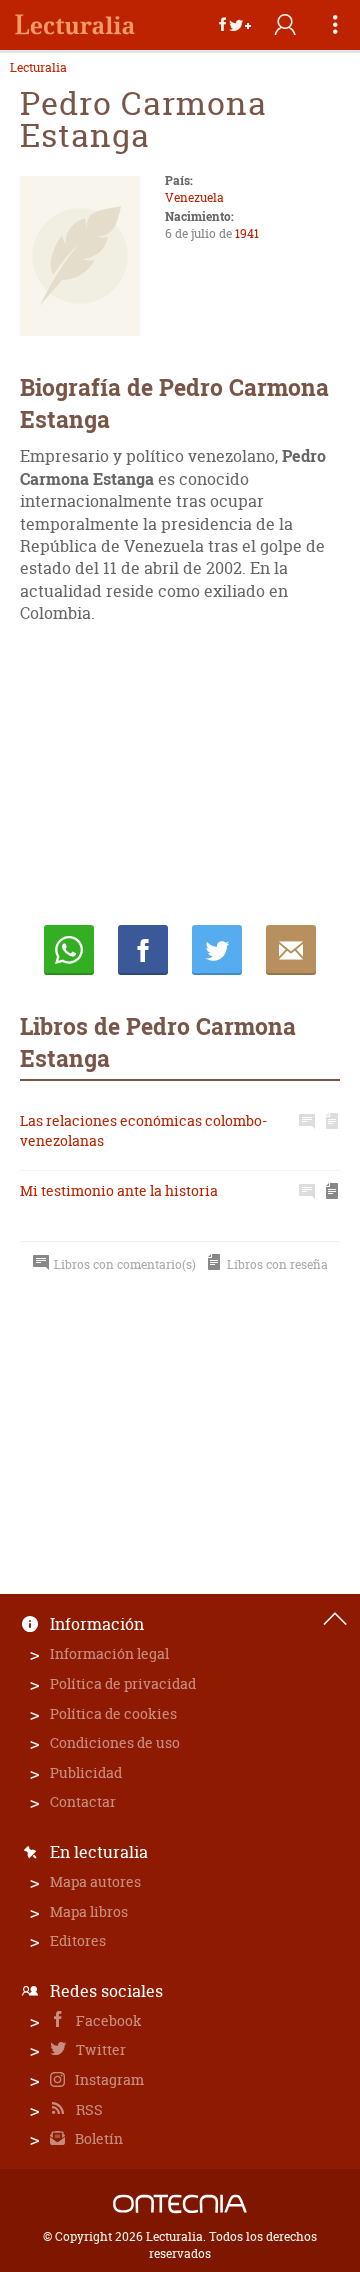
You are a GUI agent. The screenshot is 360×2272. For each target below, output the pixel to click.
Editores (78, 1940)
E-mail (291, 950)
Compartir (143, 950)
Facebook (107, 2020)
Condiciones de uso (115, 1742)
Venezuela (194, 197)
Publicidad (86, 1772)
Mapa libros (89, 1911)
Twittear (217, 950)
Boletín (97, 2138)
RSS (88, 2109)
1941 (247, 233)
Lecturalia (38, 68)
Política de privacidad (123, 1683)
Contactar (83, 1801)
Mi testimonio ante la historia (119, 1190)
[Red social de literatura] (75, 25)
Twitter (99, 2049)
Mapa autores (95, 1881)
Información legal (109, 1653)
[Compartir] (235, 25)
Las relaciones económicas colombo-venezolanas (143, 1130)
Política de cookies (113, 1713)
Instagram (108, 2079)
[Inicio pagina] (335, 1619)
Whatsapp (69, 950)
